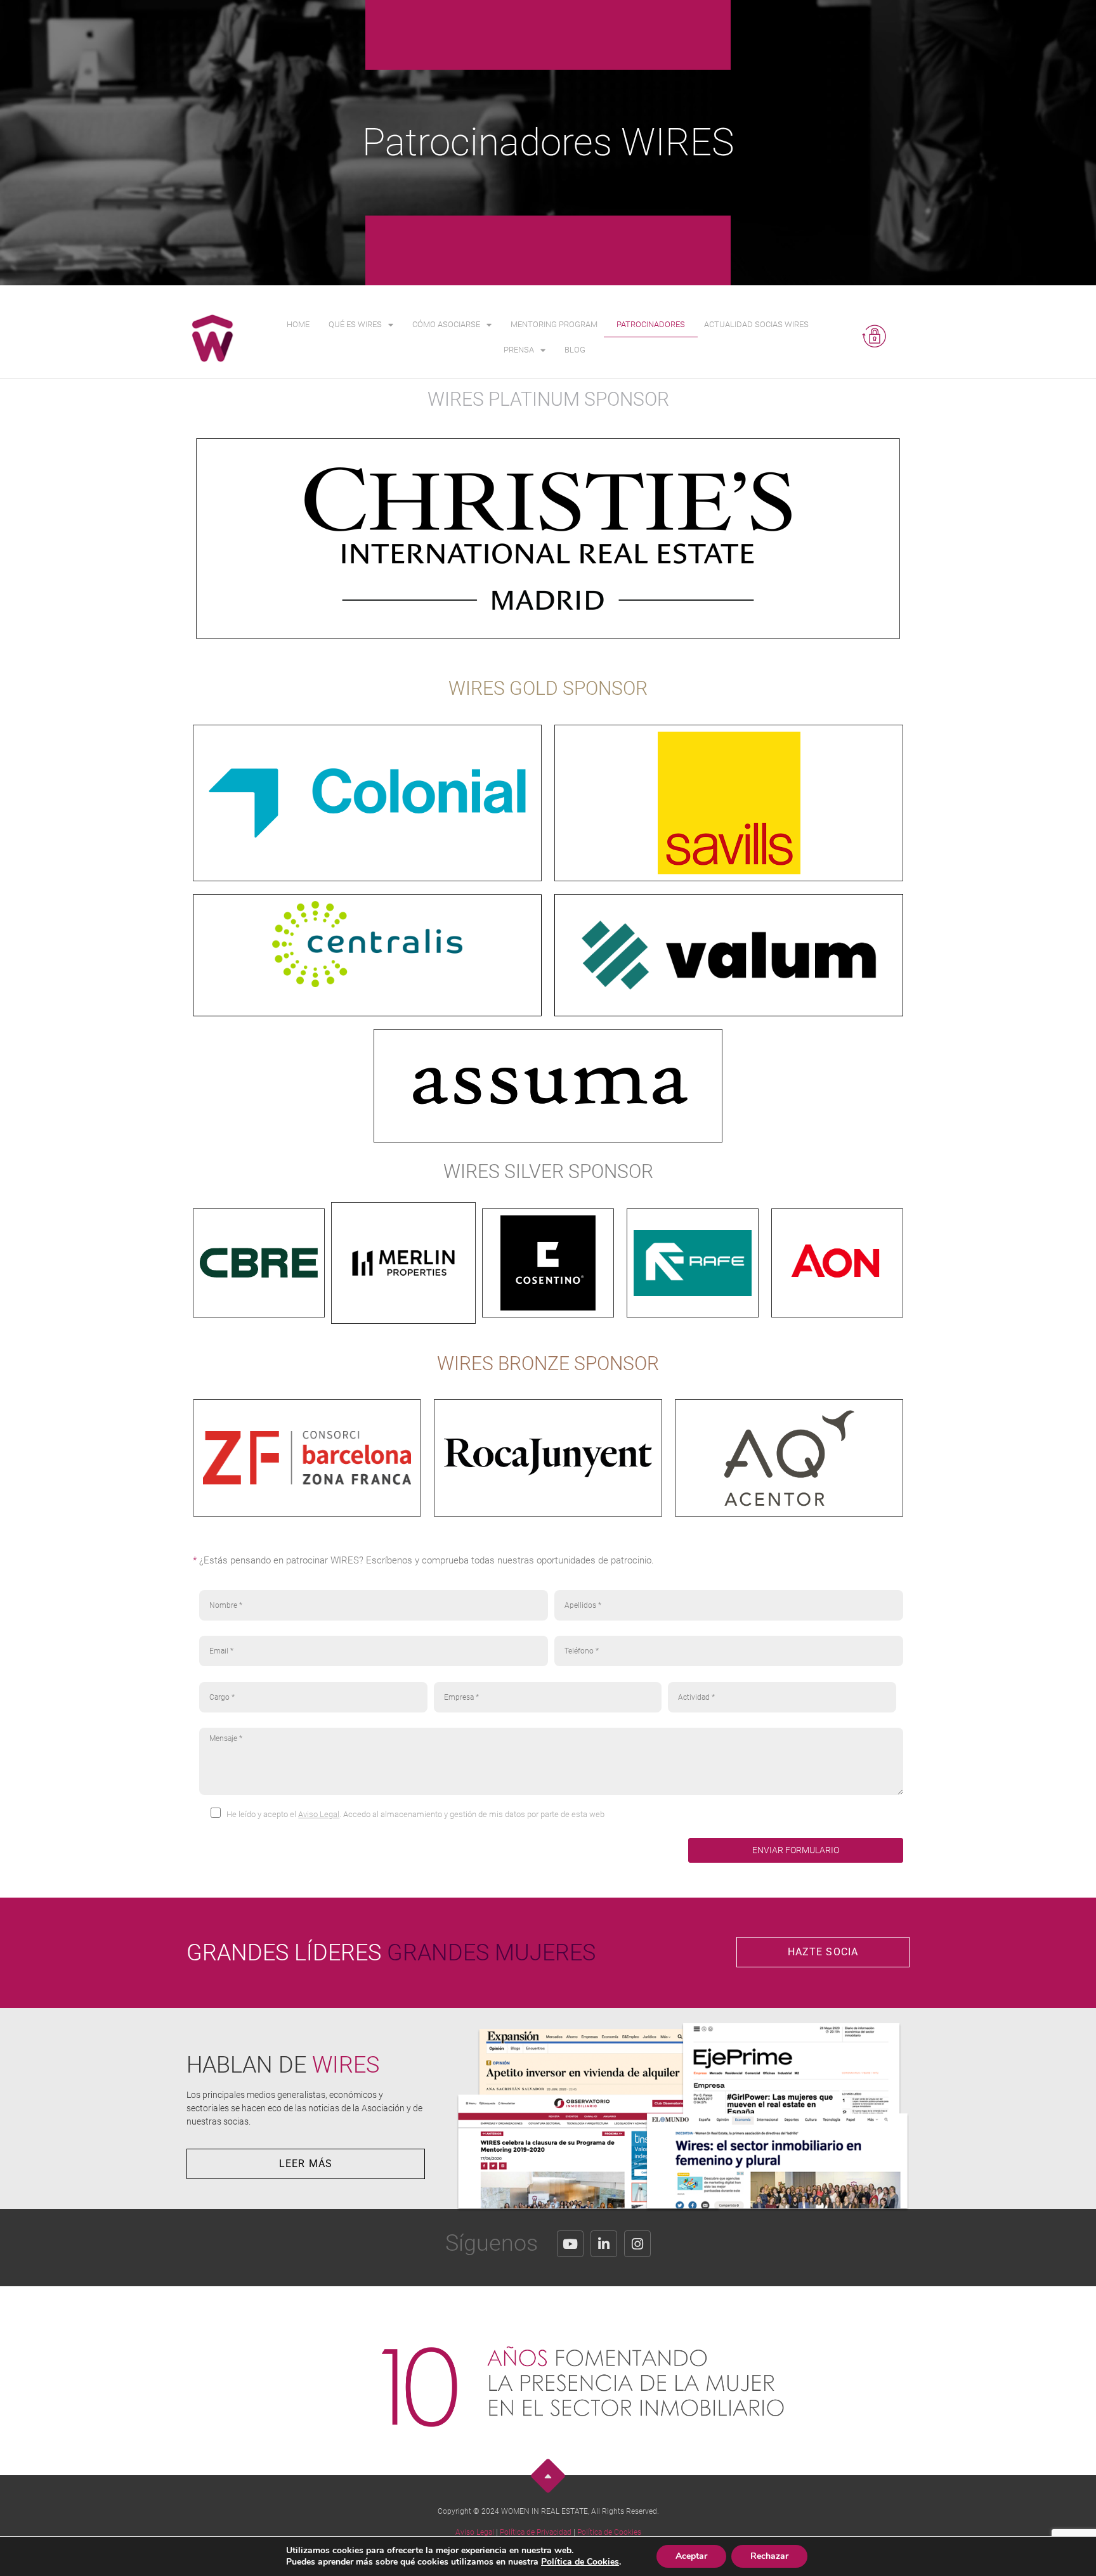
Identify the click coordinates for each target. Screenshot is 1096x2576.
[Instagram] (637, 2244)
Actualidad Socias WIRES (756, 324)
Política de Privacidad (536, 2532)
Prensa (519, 350)
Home (298, 324)
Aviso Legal (319, 1814)
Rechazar (769, 2556)
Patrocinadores (651, 324)
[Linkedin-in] (604, 2244)
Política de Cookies (609, 2532)
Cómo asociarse (446, 324)
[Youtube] (570, 2244)
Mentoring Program (554, 324)
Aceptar (691, 2556)
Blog (575, 350)
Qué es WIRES (355, 324)
